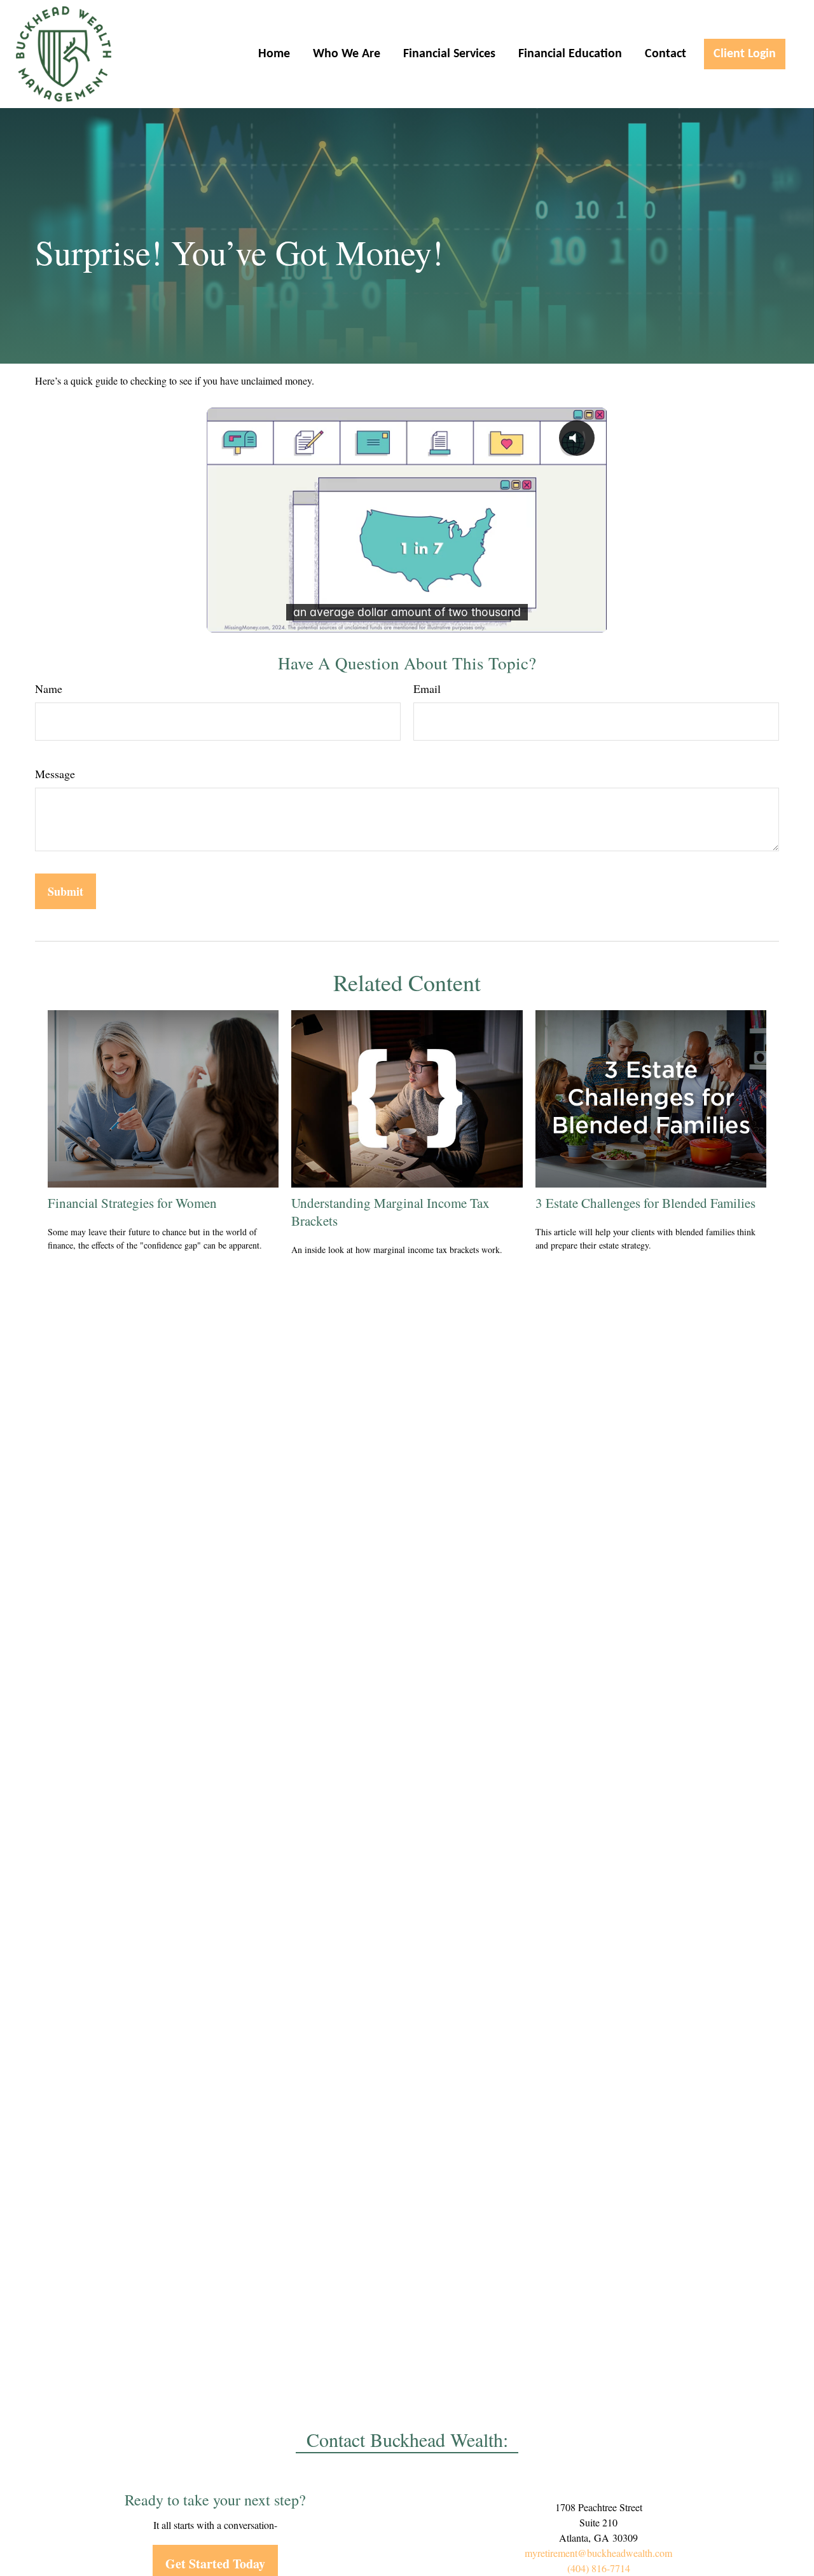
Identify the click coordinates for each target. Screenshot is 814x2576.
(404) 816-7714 (599, 2568)
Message (55, 774)
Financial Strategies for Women (132, 1203)
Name (49, 689)
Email (427, 689)
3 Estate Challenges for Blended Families (645, 1203)
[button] (274, 54)
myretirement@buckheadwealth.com (598, 2553)
